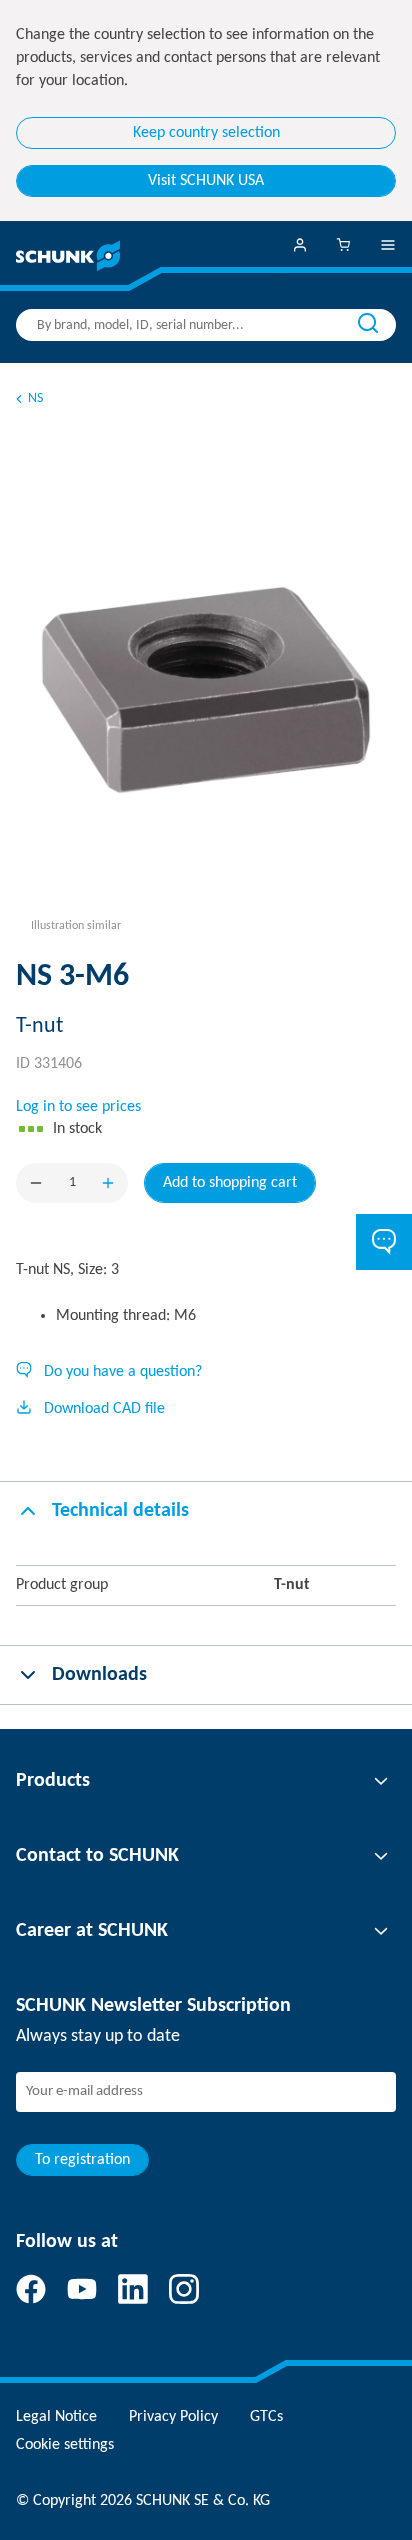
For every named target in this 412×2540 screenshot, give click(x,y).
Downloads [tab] (99, 1675)
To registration (82, 2160)
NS (35, 398)
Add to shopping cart (230, 1183)
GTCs (266, 2417)
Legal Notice (56, 2417)
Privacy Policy (173, 2417)
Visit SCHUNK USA (206, 181)
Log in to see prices (78, 1107)
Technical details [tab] (120, 1511)
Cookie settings (65, 2445)
